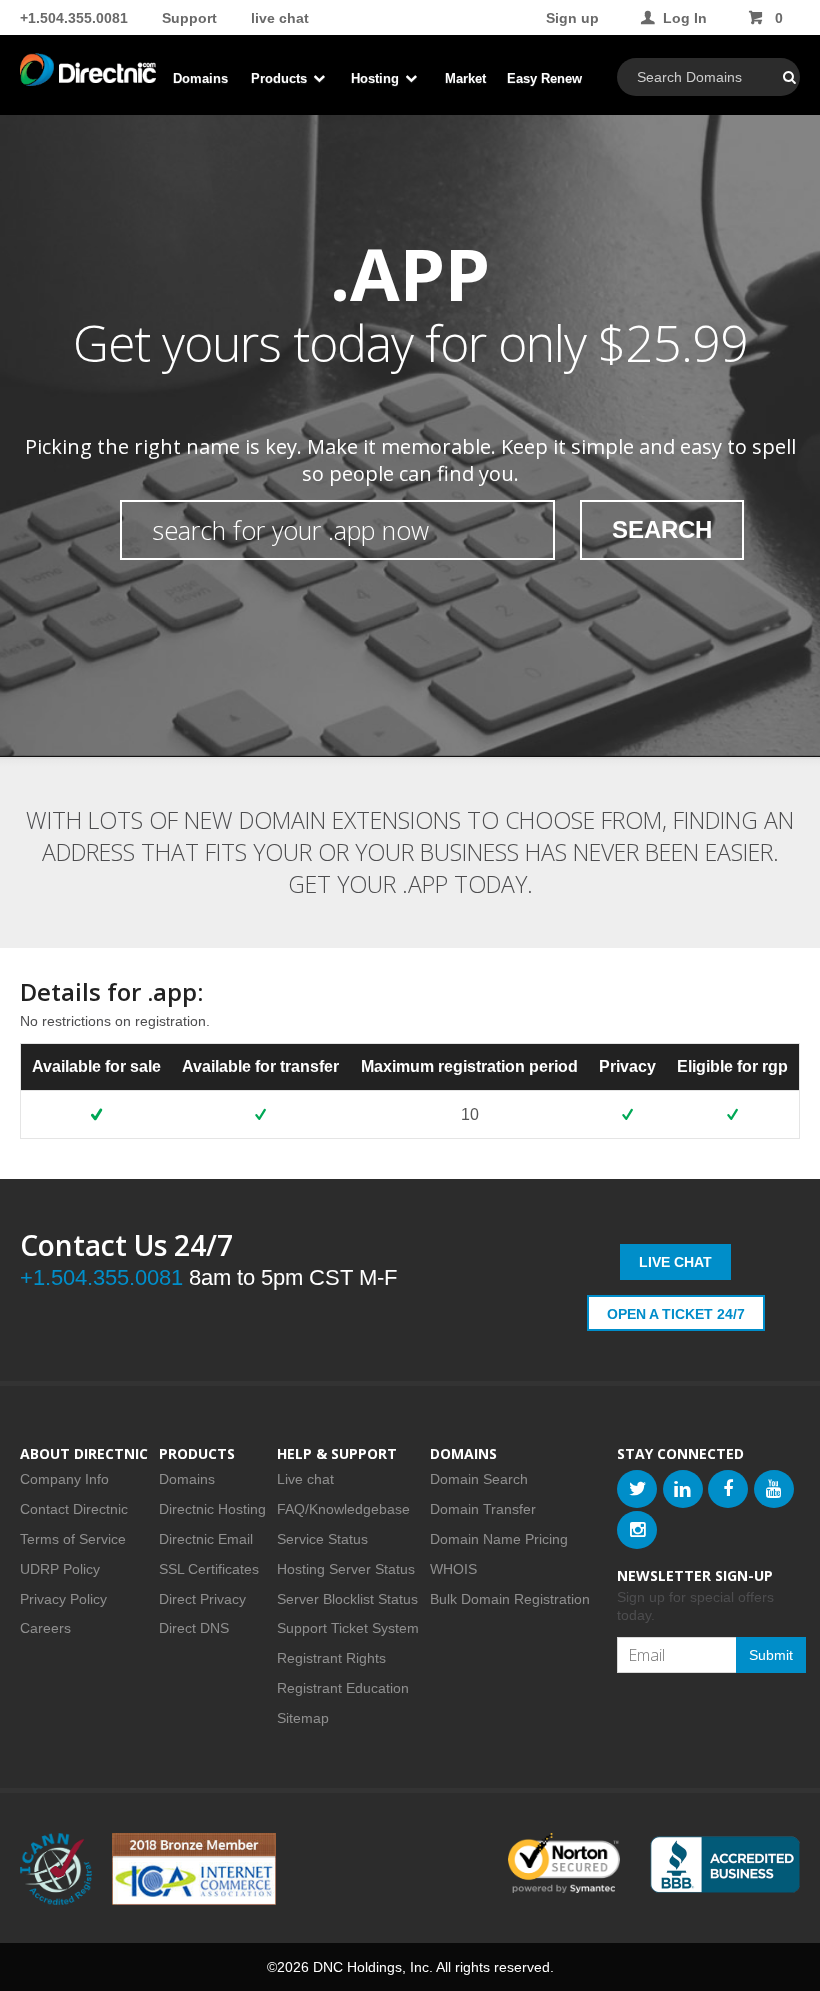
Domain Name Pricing (499, 1539)
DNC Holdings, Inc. (373, 1967)
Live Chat (675, 1262)
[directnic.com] (88, 80)
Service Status (322, 1539)
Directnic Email (206, 1539)
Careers (45, 1628)
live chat (280, 18)
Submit (771, 1655)
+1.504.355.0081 (74, 18)
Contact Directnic (74, 1509)
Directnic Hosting (212, 1509)
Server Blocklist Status (347, 1599)
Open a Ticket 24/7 (676, 1314)
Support (189, 18)
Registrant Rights (331, 1658)
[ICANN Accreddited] (56, 1869)
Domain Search (479, 1479)
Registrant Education (343, 1688)
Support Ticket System (348, 1628)
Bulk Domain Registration (510, 1599)
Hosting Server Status (346, 1569)
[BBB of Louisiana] (725, 1864)
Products (281, 78)
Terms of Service (73, 1539)
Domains (200, 78)
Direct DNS (194, 1628)
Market (465, 78)
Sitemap (303, 1718)
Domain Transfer (483, 1509)
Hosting (377, 78)
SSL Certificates (209, 1569)
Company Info (64, 1479)
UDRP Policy (60, 1569)
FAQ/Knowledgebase (343, 1509)
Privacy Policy (63, 1599)
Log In (685, 18)
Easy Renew (544, 78)
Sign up (572, 18)
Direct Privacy (202, 1599)
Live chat (305, 1479)
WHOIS (453, 1569)
